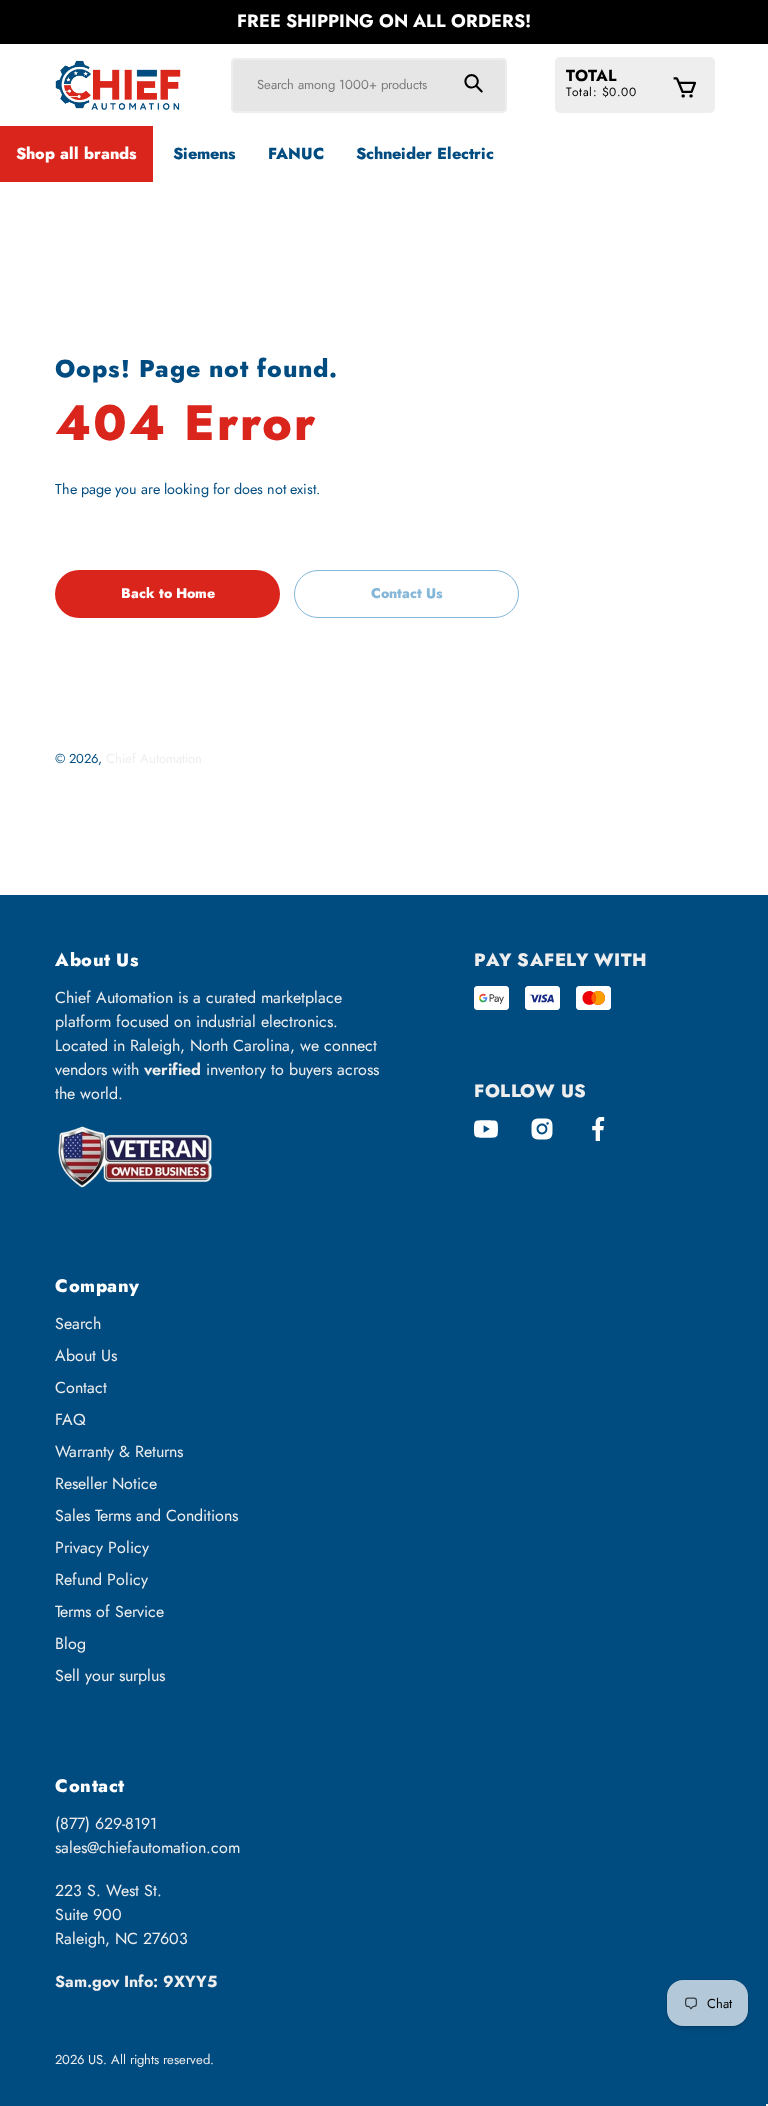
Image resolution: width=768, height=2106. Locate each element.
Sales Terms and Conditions (146, 1515)
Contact (81, 1387)
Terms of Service (109, 1611)
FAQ (70, 1419)
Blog (70, 1643)
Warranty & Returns (119, 1451)
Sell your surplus (110, 1675)
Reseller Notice (106, 1483)
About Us (86, 1355)
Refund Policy (101, 1579)
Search (78, 1323)
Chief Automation (154, 758)
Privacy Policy (102, 1547)
